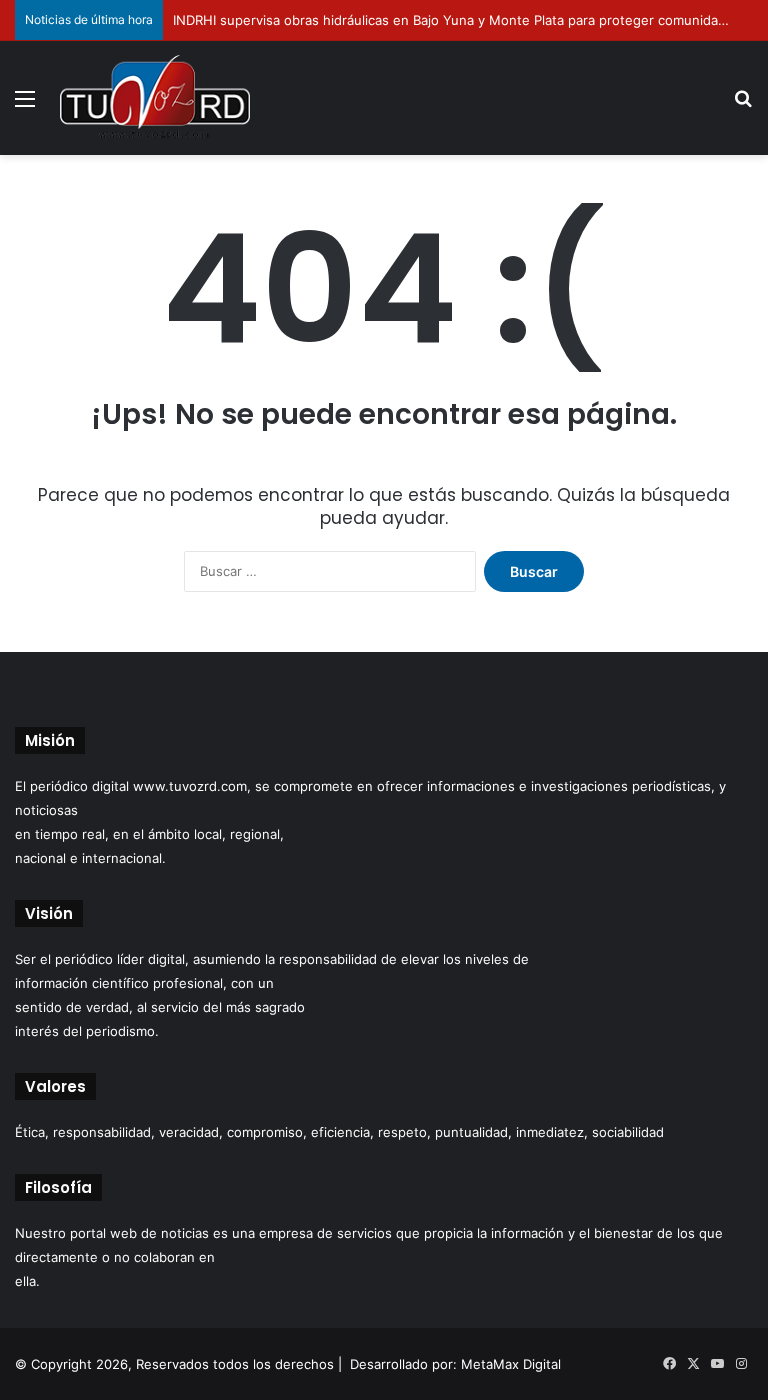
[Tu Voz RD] (155, 98)
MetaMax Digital (511, 1364)
